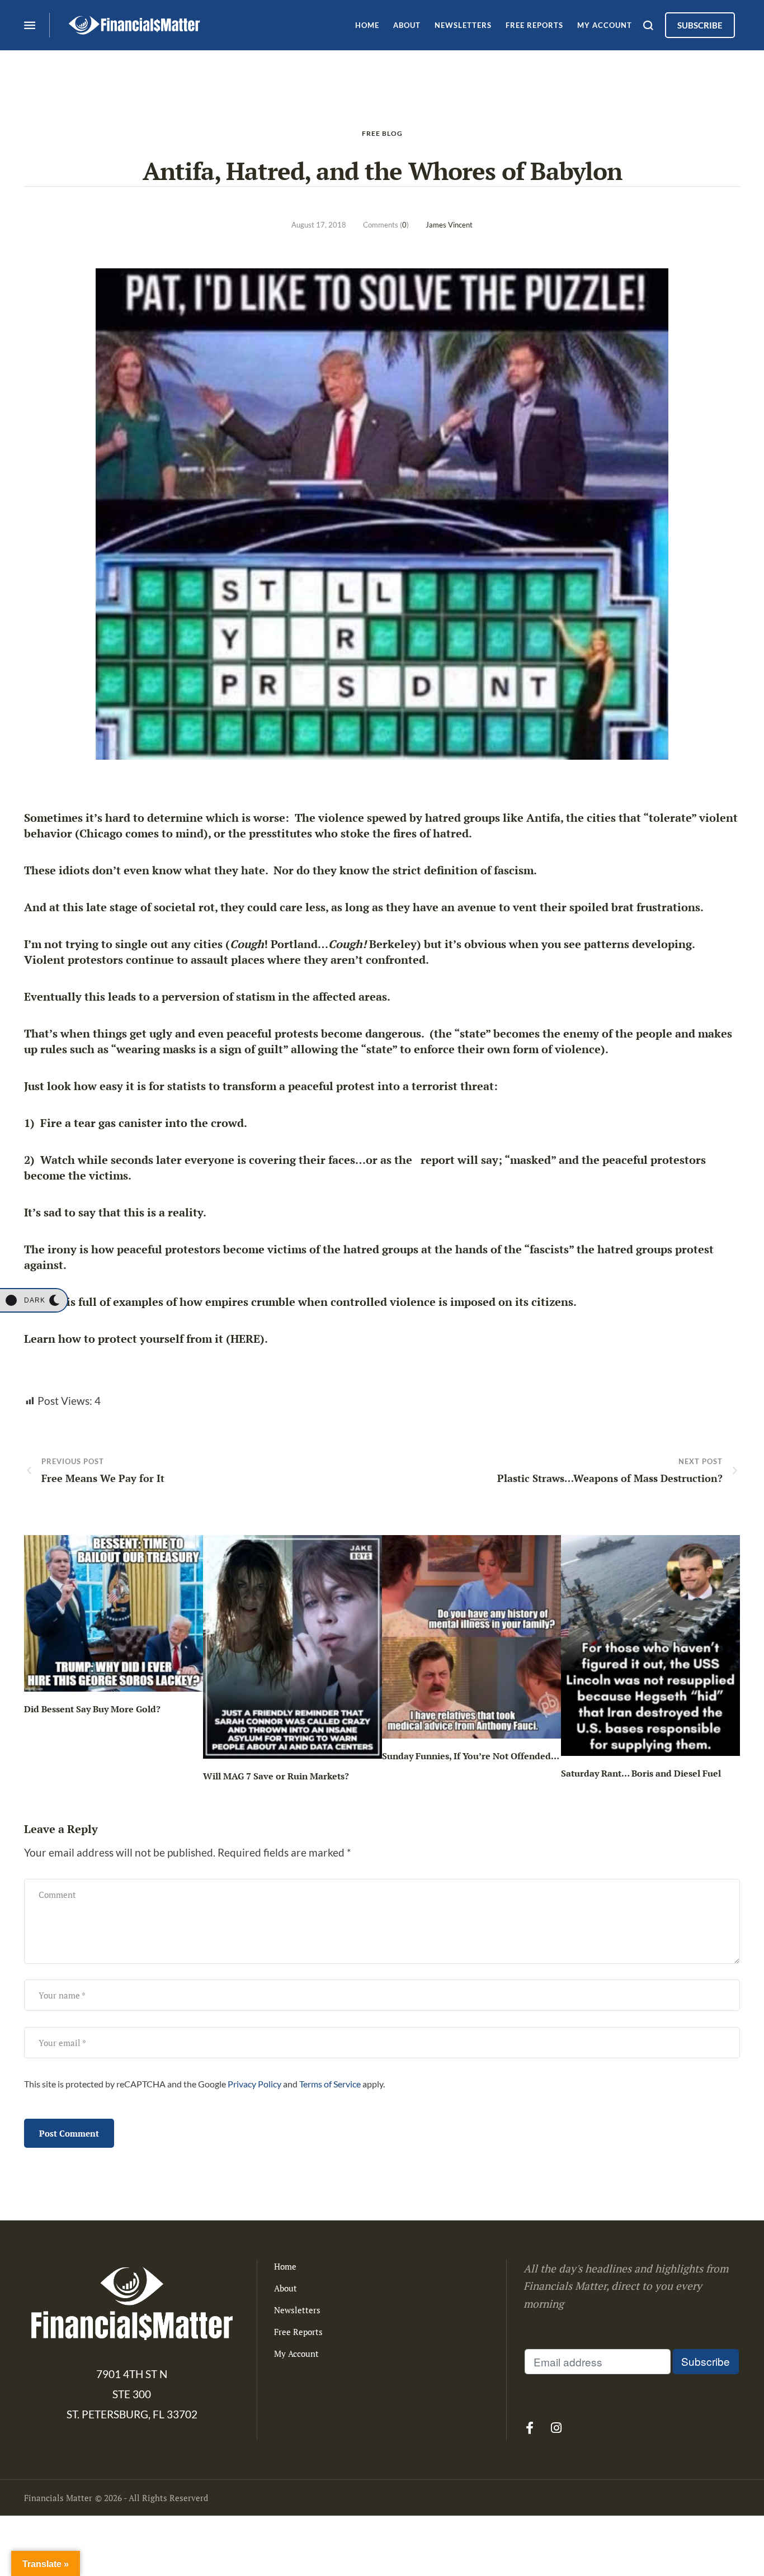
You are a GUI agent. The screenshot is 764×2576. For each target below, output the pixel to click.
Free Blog (382, 133)
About (286, 2288)
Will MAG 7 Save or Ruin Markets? (276, 1776)
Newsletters (297, 2310)
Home (285, 2266)
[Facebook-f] (530, 2428)
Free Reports (298, 2332)
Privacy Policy (254, 2084)
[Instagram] (556, 2428)
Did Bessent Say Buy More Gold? (92, 1709)
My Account (296, 2354)
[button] (34, 1300)
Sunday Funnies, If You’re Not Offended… (471, 1756)
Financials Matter (58, 2498)
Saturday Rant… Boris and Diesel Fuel (641, 1773)
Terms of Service (330, 2084)
